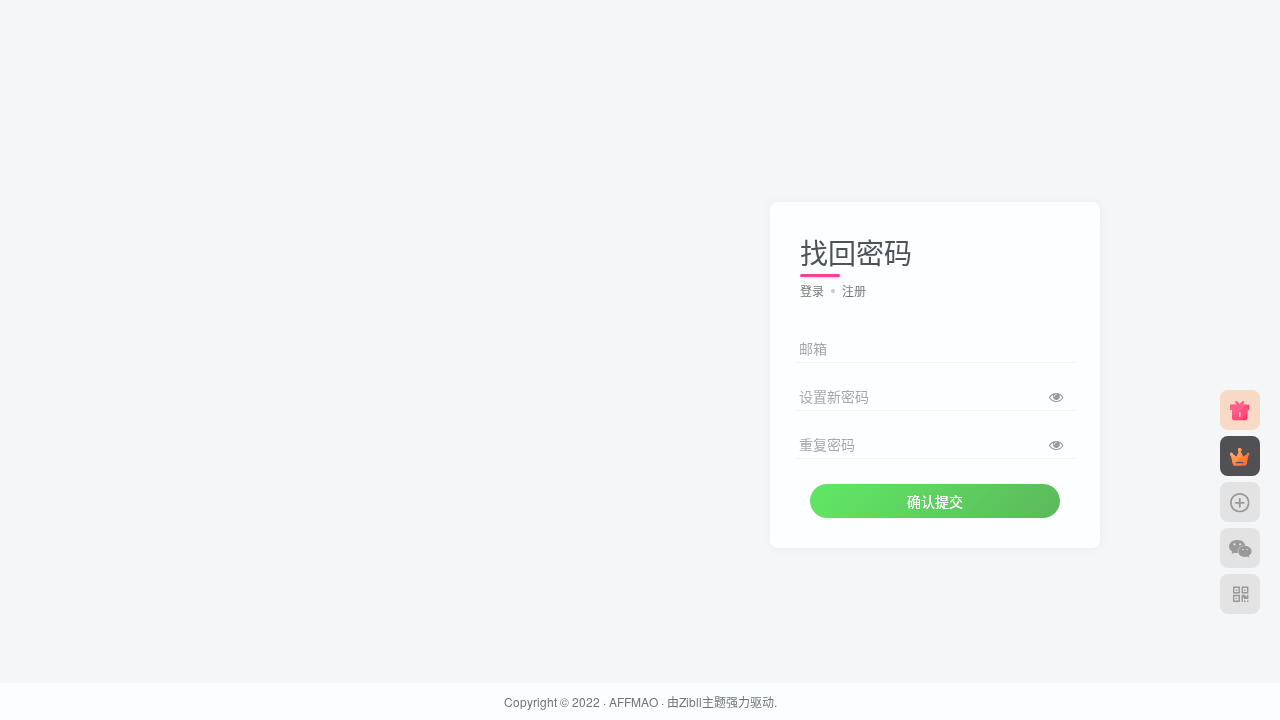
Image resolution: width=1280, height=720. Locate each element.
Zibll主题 (702, 701)
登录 (812, 290)
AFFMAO (633, 701)
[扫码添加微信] (1240, 548)
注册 (854, 290)
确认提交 (935, 501)
